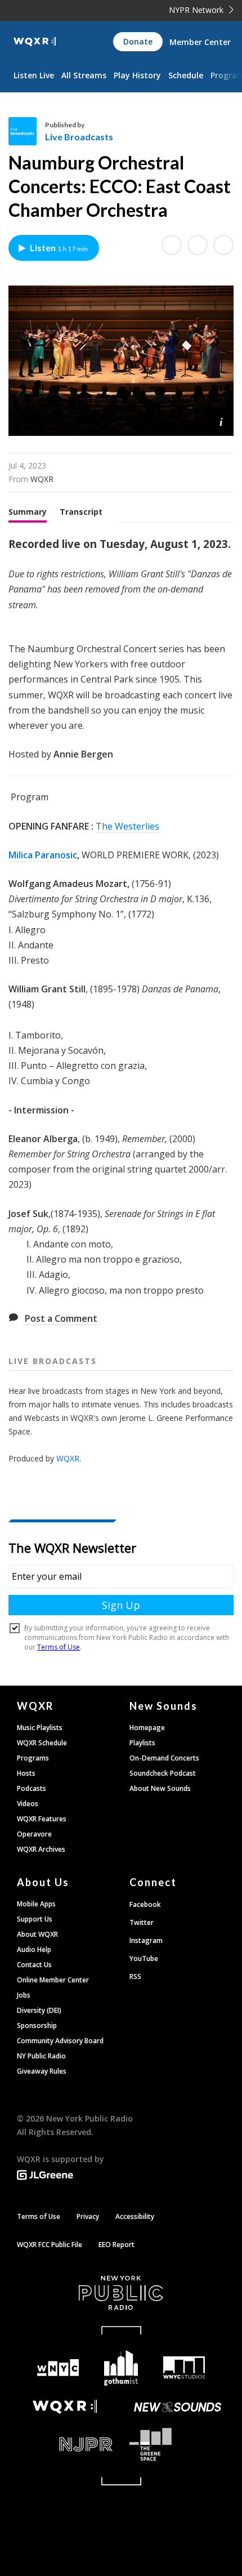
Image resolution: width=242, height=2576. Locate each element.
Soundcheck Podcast (163, 1773)
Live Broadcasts (79, 137)
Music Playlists (40, 1728)
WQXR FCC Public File (50, 2245)
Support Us (35, 1919)
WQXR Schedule (42, 1743)
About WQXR (37, 1934)
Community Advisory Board (60, 2041)
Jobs (24, 1995)
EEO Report (116, 2245)
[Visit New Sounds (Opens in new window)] (177, 2407)
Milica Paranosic (43, 855)
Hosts (26, 1773)
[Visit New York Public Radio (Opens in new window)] (121, 2293)
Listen (59, 248)
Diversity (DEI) (39, 2010)
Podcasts (32, 1788)
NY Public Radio (41, 2056)
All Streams (84, 75)
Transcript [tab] (81, 512)
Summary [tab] (28, 512)
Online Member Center (53, 1980)
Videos (28, 1804)
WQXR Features (42, 1819)
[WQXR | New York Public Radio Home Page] (35, 42)
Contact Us (34, 1965)
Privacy (88, 2216)
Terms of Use (39, 2216)
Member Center (200, 42)
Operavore (34, 1834)
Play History (137, 75)
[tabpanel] (121, 917)
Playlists (142, 1743)
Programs (33, 1758)
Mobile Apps (36, 1904)
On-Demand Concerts (164, 1758)
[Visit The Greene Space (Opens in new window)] (177, 2444)
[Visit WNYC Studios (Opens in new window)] (184, 2368)
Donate (138, 41)
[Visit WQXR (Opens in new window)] (65, 2407)
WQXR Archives (41, 1849)
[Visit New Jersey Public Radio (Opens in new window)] (65, 2444)
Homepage (147, 1728)
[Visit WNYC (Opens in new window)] (58, 2368)
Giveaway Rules (42, 2071)
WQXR (68, 1458)
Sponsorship (37, 2025)
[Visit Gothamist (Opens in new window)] (121, 2368)
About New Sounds (160, 1788)
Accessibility (135, 2216)
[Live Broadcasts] (27, 131)
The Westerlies (127, 826)
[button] (221, 421)
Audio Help (34, 1949)
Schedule (186, 75)
